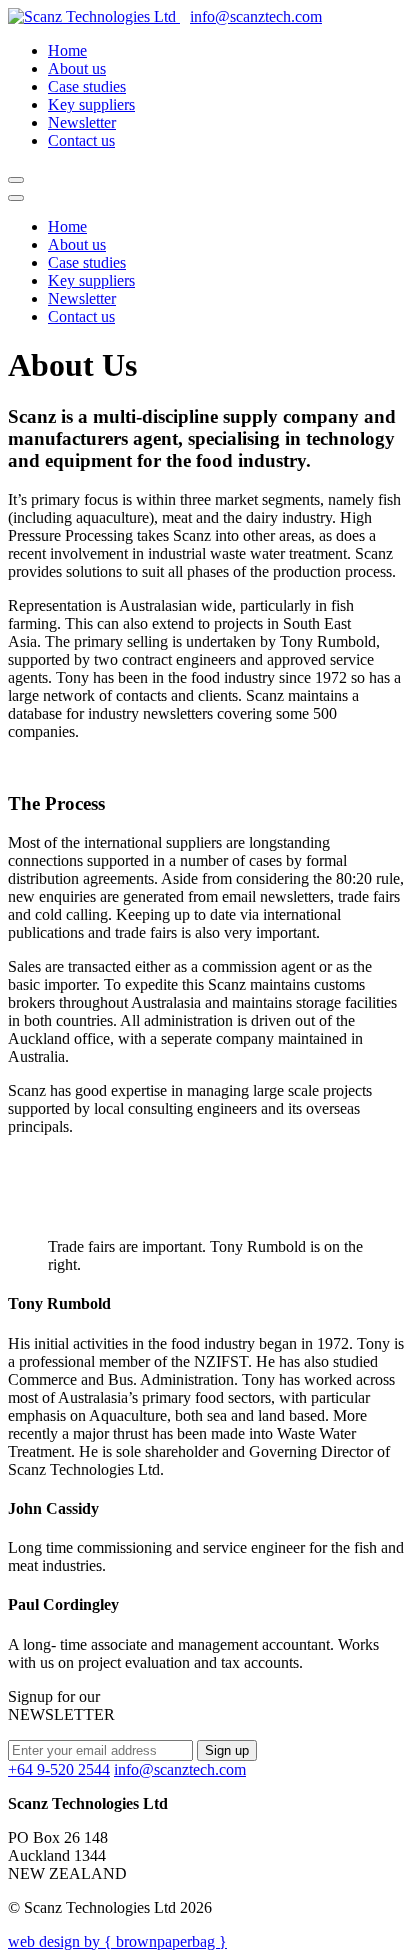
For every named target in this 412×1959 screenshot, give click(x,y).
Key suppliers (91, 104)
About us (77, 68)
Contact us (81, 140)
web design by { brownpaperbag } (117, 1941)
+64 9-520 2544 (59, 1769)
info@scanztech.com (256, 16)
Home (67, 50)
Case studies (87, 86)
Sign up (227, 1750)
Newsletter (82, 122)
